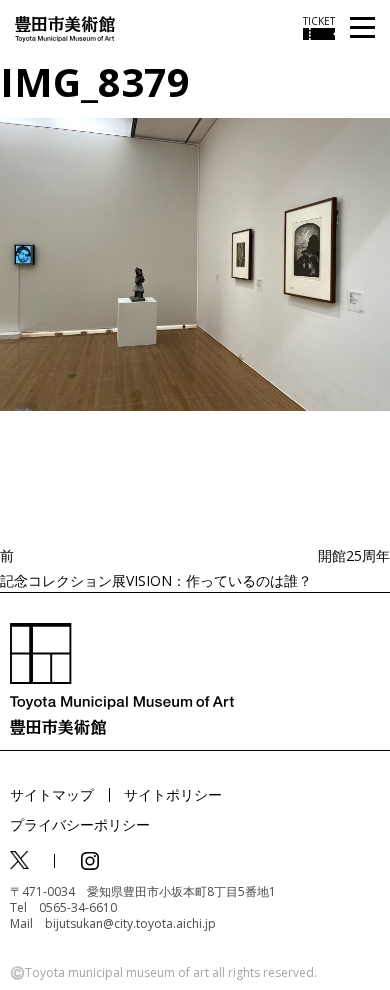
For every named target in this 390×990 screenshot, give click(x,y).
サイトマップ (52, 794)
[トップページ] (65, 27)
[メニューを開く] (362, 28)
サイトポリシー (173, 794)
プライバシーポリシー (80, 824)
